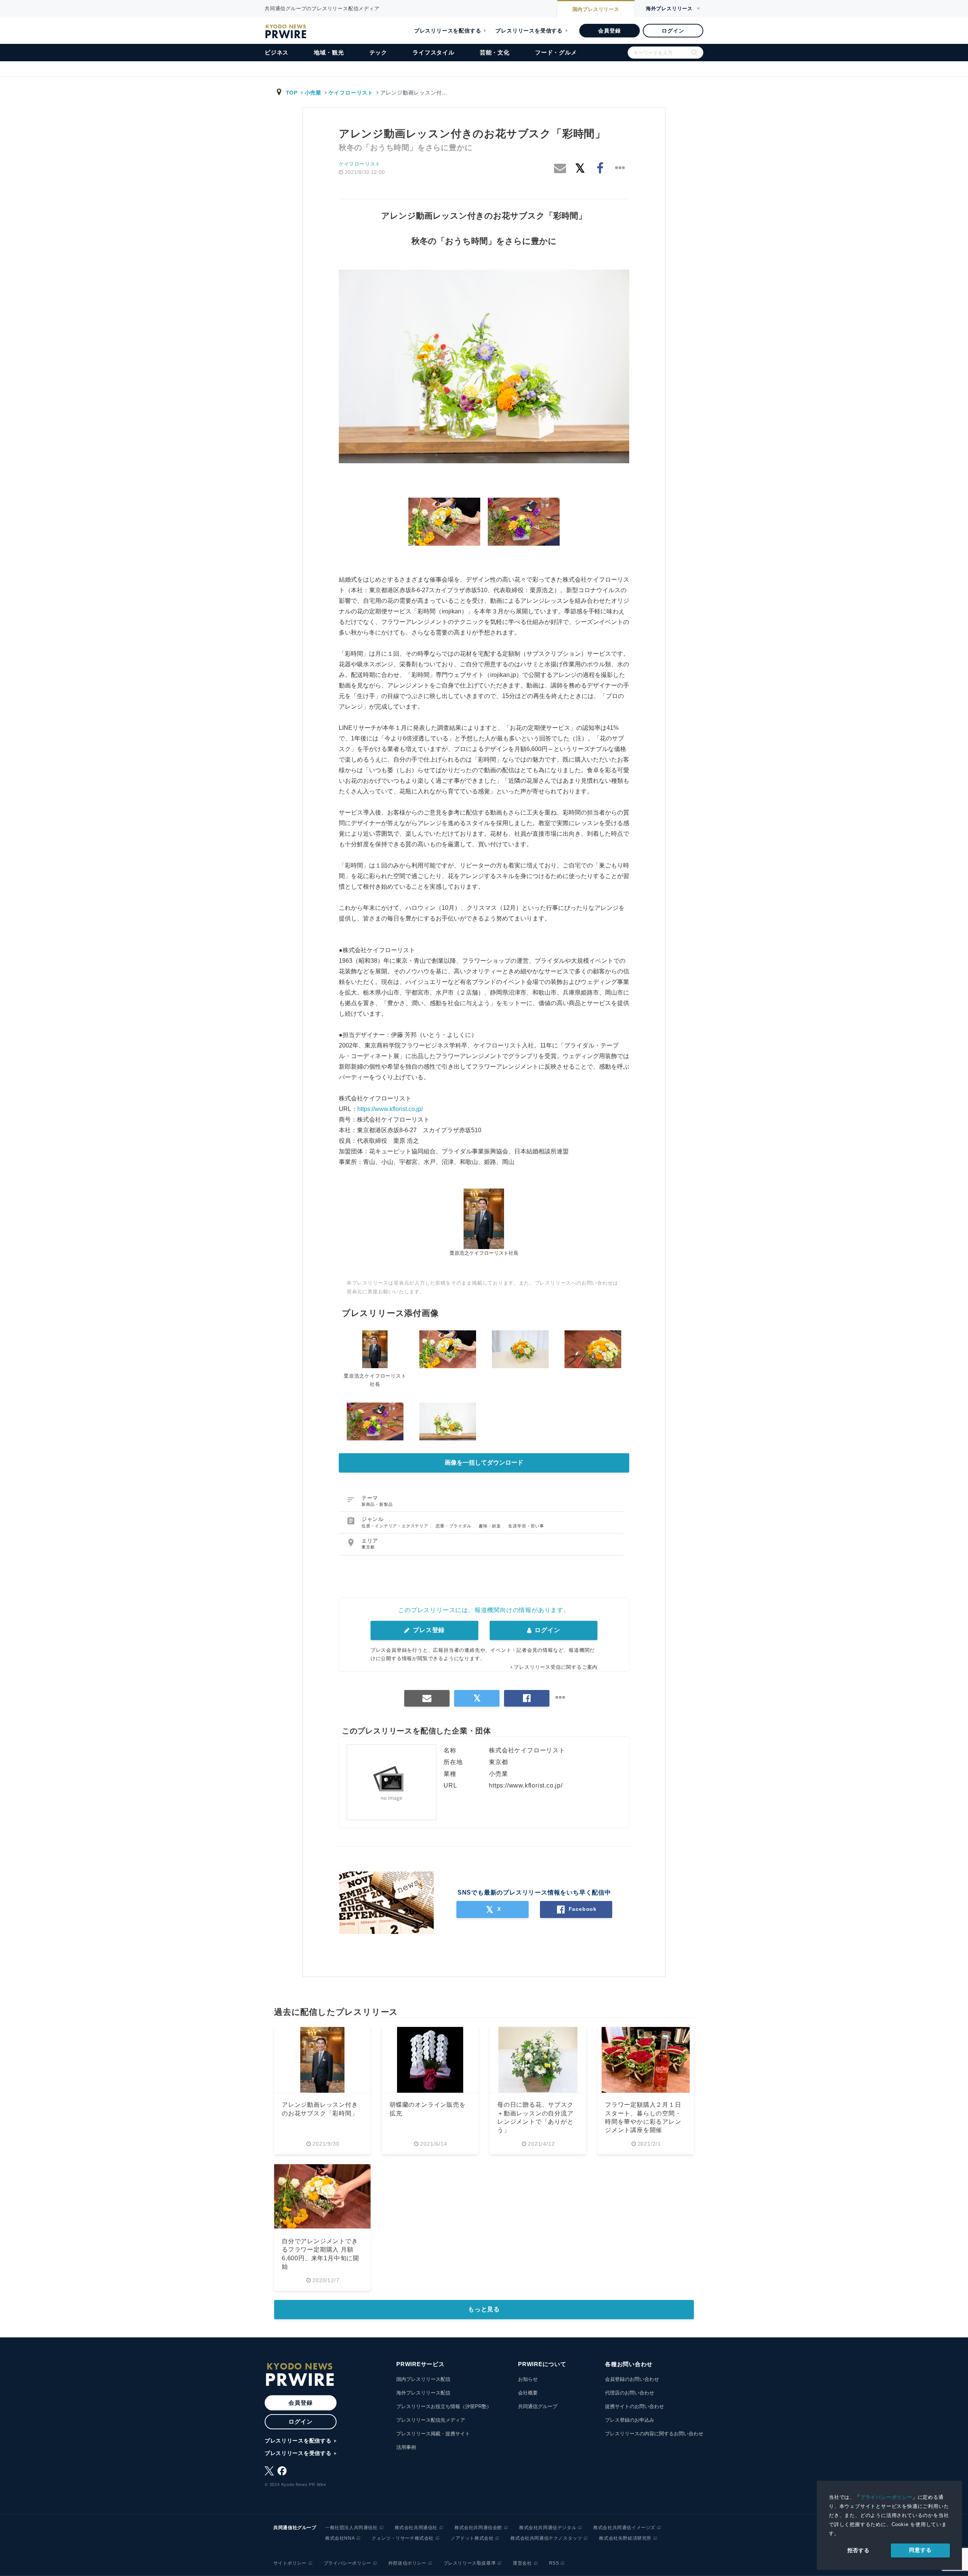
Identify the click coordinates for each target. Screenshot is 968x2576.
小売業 (313, 93)
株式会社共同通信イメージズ (624, 2528)
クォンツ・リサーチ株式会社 (403, 2538)
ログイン (673, 31)
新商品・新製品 (377, 1504)
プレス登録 (428, 1630)
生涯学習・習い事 (526, 1526)
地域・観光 (329, 52)
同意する (920, 2550)
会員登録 (609, 31)
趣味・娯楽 (491, 1526)
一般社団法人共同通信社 (351, 2528)
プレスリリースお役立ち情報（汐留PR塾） (444, 2406)
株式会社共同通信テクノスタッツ (546, 2538)
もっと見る (484, 2309)
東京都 (368, 1547)
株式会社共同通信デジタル (548, 2528)
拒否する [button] (859, 2550)
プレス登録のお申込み (630, 2420)
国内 (596, 9)
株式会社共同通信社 (416, 2528)
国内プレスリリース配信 (423, 2379)
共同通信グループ (538, 2406)
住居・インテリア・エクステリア (396, 1526)
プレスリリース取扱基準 (470, 2563)
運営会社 (522, 2563)
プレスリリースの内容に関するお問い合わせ (654, 2434)
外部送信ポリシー (407, 2563)
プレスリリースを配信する (448, 31)
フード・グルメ (556, 52)
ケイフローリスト (351, 93)
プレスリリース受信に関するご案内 (556, 1667)
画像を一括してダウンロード (484, 1463)
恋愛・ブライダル (454, 1526)
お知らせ (528, 2379)
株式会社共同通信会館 (478, 2528)
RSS (554, 2563)
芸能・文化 (495, 52)
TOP (292, 93)
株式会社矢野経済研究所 (625, 2538)
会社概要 (528, 2393)
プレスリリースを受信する (529, 31)
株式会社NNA (340, 2538)
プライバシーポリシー (886, 2497)
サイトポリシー (290, 2563)
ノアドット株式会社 (472, 2538)
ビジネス (277, 52)
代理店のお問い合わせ (630, 2393)
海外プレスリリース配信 (423, 2393)
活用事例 (406, 2447)
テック (378, 52)
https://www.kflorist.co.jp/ (390, 1109)
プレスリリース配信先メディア (431, 2420)
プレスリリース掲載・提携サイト (433, 2434)
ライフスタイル (434, 52)
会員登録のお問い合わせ (632, 2379)
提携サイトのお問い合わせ (634, 2406)
